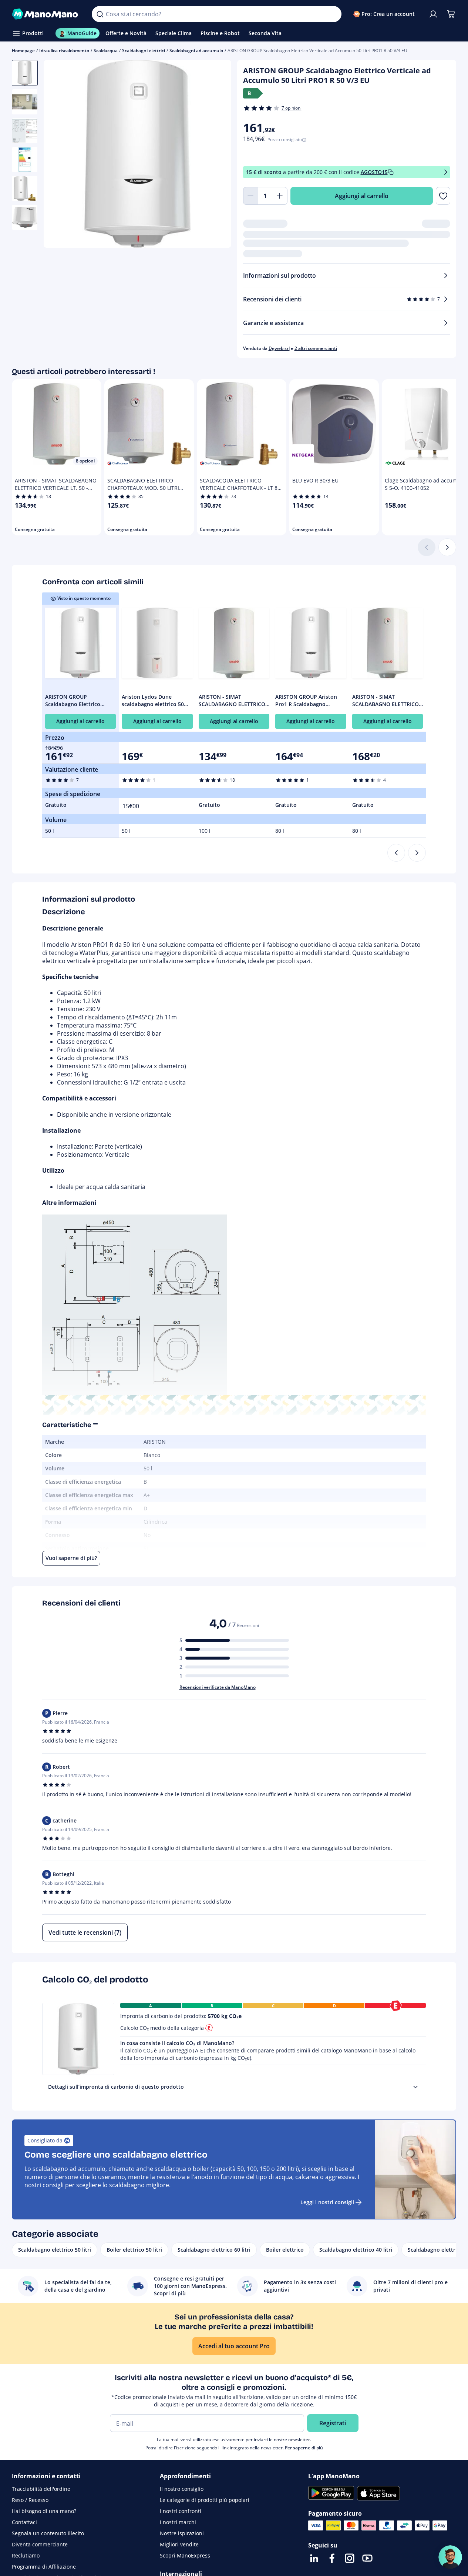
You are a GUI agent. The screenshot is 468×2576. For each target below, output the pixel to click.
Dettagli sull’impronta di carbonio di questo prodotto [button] (116, 2087)
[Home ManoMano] (46, 14)
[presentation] (415, 2087)
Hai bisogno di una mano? (44, 2511)
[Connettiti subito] (433, 14)
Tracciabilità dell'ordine (41, 2489)
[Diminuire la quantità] (250, 196)
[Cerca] (100, 14)
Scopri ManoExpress (185, 2555)
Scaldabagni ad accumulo (196, 51)
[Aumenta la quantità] (280, 196)
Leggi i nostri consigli (327, 2202)
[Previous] (396, 853)
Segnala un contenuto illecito (48, 2533)
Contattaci (24, 2522)
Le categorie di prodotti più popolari (205, 2500)
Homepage (23, 51)
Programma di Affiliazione (44, 2567)
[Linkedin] (314, 2558)
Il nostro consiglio (182, 2489)
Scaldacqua (106, 51)
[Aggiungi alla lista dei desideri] (443, 196)
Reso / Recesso (30, 2500)
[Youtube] (367, 2558)
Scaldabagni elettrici (144, 51)
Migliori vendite (179, 2544)
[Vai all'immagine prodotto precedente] (58, 155)
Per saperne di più (304, 2448)
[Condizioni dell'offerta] (446, 172)
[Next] (417, 853)
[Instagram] (350, 2558)
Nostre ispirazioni (182, 2533)
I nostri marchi (178, 2522)
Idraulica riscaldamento (64, 51)
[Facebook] (332, 2558)
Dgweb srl (279, 348)
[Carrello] (451, 14)
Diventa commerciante (40, 2544)
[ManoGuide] (450, 2557)
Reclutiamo (26, 2555)
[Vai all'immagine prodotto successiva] (216, 155)
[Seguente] (447, 547)
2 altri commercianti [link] (316, 348)
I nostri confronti (181, 2511)
